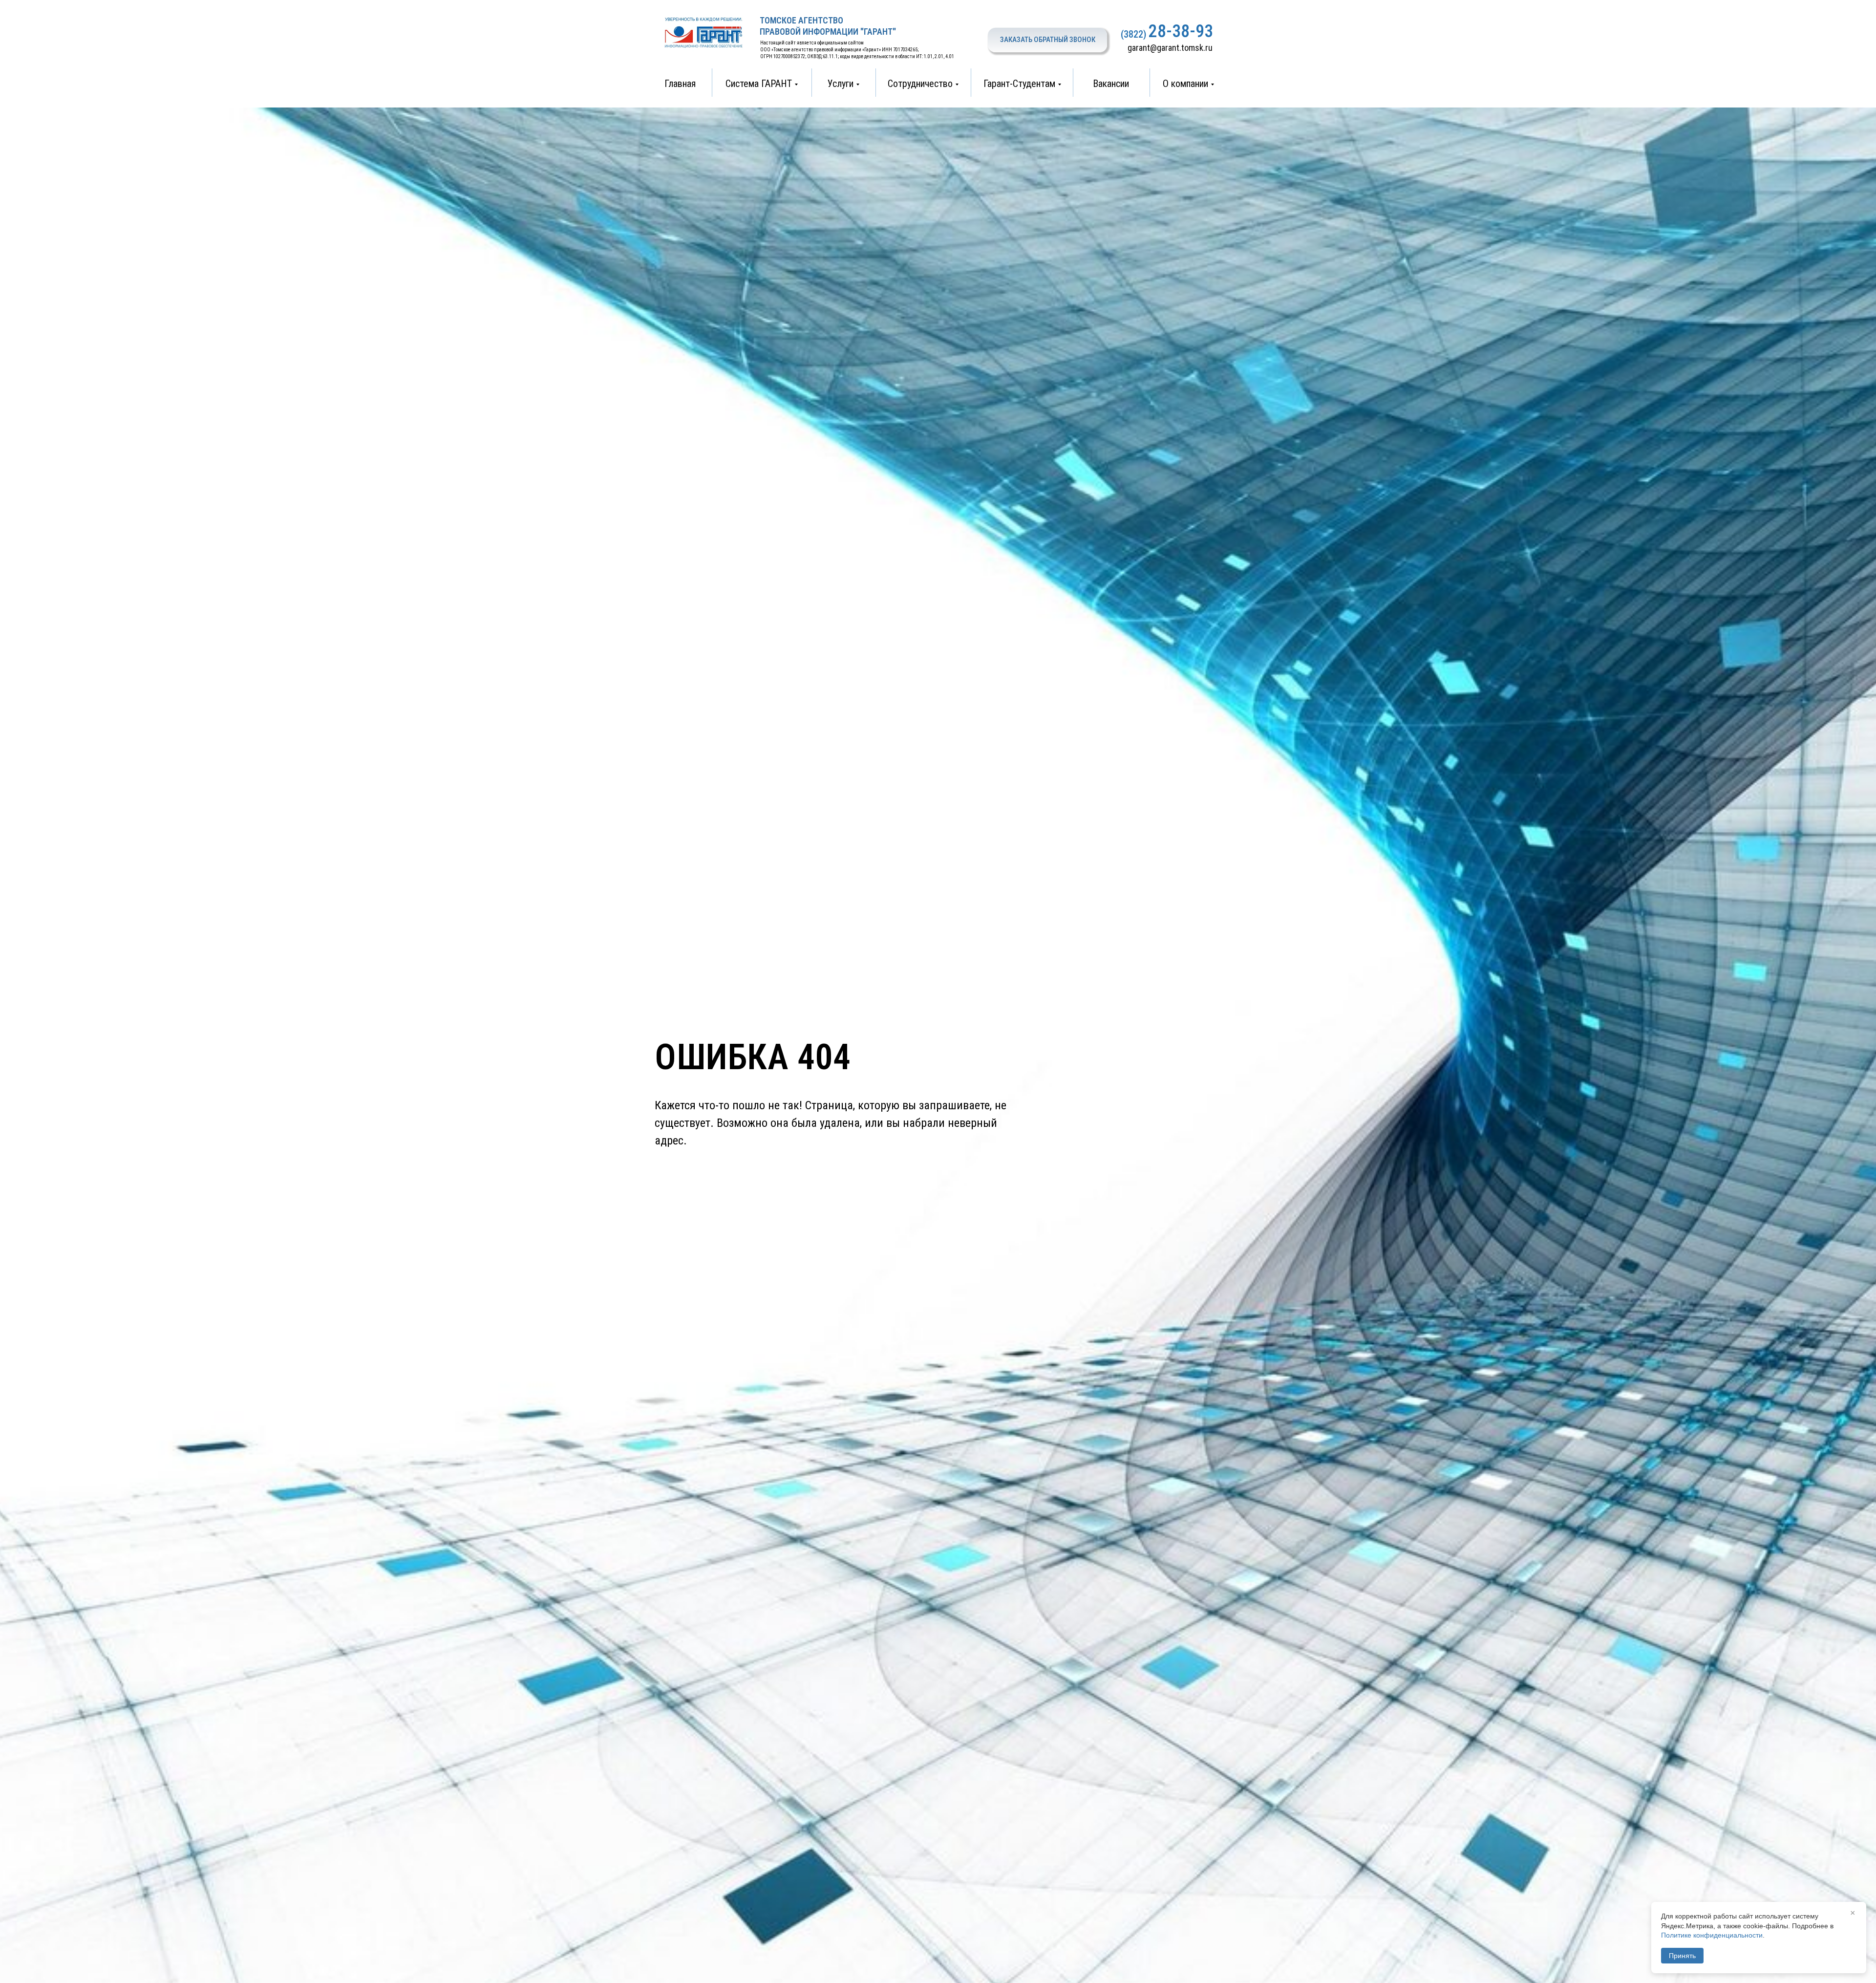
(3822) (1133, 34)
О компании (1185, 84)
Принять (1682, 1956)
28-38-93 (1181, 31)
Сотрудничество (920, 84)
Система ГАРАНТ (759, 84)
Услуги (841, 84)
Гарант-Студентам (1019, 84)
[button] (1047, 40)
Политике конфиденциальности (1712, 1935)
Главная (680, 84)
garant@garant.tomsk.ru (1170, 48)
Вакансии (1111, 84)
